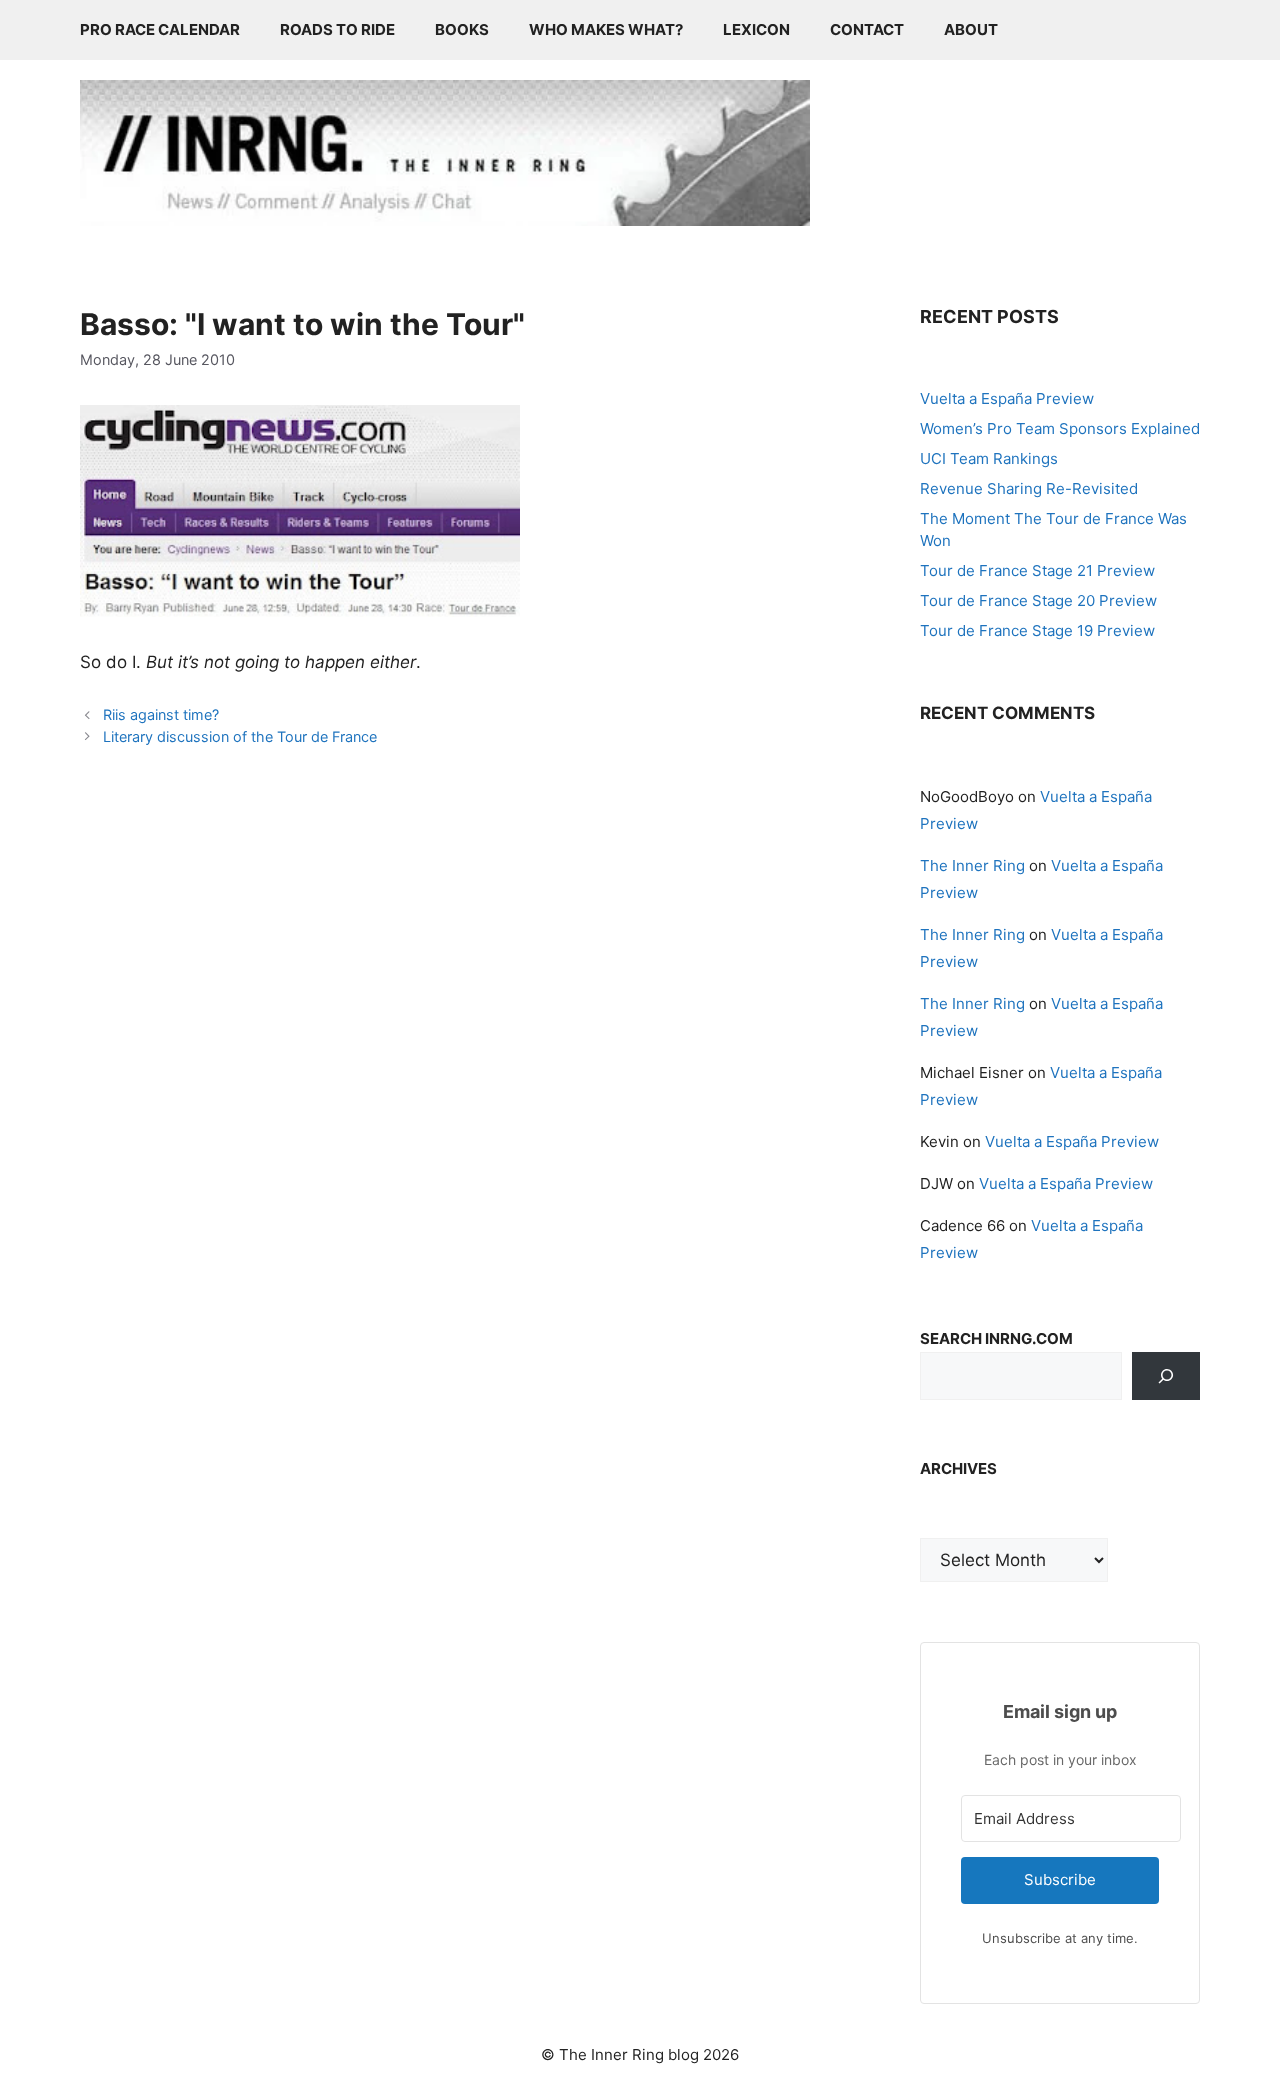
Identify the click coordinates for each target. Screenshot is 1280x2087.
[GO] (1166, 1376)
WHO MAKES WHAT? (606, 29)
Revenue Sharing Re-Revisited (1029, 488)
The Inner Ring (972, 865)
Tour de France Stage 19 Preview (1037, 630)
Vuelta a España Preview (1007, 398)
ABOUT (971, 29)
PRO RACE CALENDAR (160, 29)
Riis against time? (161, 714)
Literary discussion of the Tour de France (240, 736)
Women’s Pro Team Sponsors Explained (1060, 428)
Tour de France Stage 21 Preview (1037, 570)
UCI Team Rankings (989, 458)
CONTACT (867, 29)
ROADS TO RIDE (337, 29)
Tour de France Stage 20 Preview (1038, 600)
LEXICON (756, 29)
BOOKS (462, 29)
